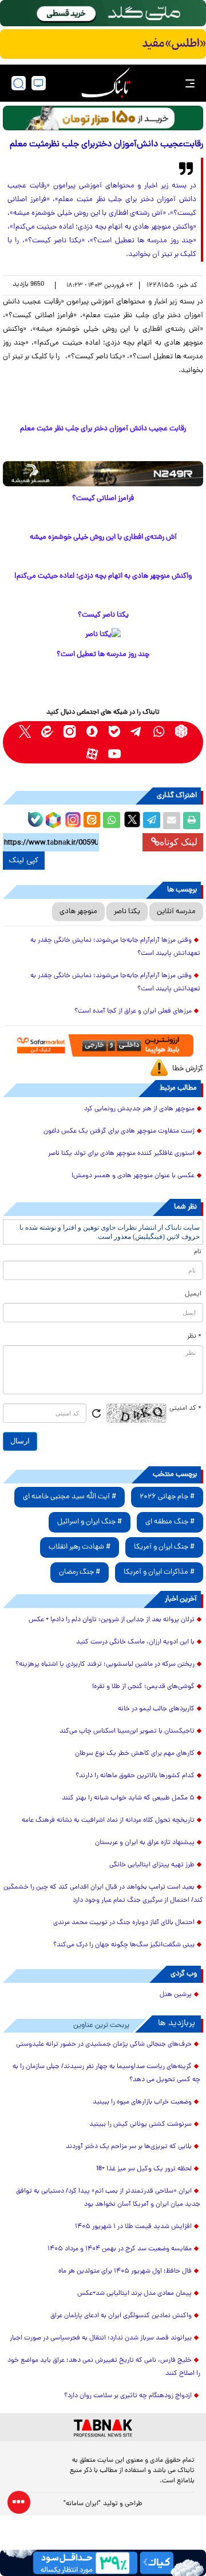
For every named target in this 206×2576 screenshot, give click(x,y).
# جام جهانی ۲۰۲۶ (167, 1497)
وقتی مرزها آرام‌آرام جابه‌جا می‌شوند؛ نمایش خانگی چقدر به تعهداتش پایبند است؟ (115, 947)
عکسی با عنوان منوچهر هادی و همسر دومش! (133, 1176)
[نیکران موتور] (103, 473)
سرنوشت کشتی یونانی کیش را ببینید (140, 2125)
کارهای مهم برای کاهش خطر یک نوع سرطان (135, 1754)
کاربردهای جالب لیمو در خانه (156, 1709)
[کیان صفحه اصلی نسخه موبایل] (103, 2563)
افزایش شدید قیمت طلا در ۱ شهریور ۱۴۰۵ (133, 2227)
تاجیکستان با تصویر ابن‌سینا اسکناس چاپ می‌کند (127, 1731)
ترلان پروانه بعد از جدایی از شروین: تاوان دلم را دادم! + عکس (112, 1620)
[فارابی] (103, 118)
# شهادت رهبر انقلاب (80, 1547)
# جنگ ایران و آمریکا (164, 1547)
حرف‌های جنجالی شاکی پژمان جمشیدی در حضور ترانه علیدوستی (104, 2045)
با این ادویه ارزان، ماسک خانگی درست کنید (135, 1642)
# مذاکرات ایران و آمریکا (159, 1572)
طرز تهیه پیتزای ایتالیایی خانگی (152, 1865)
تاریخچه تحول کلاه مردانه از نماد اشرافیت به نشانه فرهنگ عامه (108, 1821)
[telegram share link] (152, 821)
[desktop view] (39, 83)
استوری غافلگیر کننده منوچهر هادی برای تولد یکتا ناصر (121, 1154)
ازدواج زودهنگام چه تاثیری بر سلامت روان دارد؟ (128, 2396)
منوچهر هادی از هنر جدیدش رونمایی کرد (139, 1109)
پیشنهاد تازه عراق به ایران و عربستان (145, 1843)
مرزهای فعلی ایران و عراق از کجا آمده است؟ (133, 1011)
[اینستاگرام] (72, 818)
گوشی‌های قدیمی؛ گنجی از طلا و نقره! (143, 1687)
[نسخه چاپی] (192, 821)
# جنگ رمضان (80, 1572)
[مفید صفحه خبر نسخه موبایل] (103, 44)
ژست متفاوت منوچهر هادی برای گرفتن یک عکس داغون (119, 1131)
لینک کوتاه (179, 842)
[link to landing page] (106, 83)
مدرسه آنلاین (176, 912)
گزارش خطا (188, 1069)
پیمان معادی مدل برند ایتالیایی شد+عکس (134, 2294)
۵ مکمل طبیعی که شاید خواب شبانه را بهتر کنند (128, 1798)
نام (198, 1252)
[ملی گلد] (103, 13)
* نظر (194, 1337)
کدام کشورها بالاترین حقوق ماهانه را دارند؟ (135, 1776)
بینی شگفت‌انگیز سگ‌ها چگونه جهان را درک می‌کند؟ (124, 1945)
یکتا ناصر (127, 912)
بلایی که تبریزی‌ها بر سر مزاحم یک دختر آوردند (129, 2147)
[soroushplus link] (92, 731)
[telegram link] (136, 731)
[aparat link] (92, 753)
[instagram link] (70, 731)
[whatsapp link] (159, 731)
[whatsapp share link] (112, 821)
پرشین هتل (176, 1995)
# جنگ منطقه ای (170, 1522)
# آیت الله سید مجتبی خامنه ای (70, 1497)
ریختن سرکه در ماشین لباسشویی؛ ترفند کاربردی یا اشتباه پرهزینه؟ (105, 1665)
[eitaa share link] (92, 821)
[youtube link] (114, 753)
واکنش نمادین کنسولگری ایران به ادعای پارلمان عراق (121, 2316)
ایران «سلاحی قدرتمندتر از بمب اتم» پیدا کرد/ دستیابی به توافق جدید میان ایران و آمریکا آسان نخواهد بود (108, 2198)
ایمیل (193, 1294)
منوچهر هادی (78, 912)
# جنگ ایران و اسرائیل (90, 1522)
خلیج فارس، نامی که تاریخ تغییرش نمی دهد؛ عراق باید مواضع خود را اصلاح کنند (104, 2367)
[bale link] (114, 731)
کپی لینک (24, 861)
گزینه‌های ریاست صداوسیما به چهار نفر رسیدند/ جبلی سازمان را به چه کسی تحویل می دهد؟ (106, 2073)
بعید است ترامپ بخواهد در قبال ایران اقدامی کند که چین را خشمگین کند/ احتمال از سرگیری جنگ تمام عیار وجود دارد (103, 1894)
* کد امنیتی (185, 1409)
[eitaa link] (47, 731)
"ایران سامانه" (82, 2504)
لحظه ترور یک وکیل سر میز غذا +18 (144, 2169)
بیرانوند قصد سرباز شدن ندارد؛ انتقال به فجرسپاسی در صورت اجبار (101, 2338)
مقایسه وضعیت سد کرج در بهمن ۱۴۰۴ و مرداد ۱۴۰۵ (120, 2249)
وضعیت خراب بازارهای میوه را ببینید (142, 2102)
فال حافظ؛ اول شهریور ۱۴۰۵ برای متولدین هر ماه (125, 2271)
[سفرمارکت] (103, 1045)
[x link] (25, 731)
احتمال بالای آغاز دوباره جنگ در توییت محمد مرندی (124, 1923)
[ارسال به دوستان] (172, 821)
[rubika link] (181, 731)
